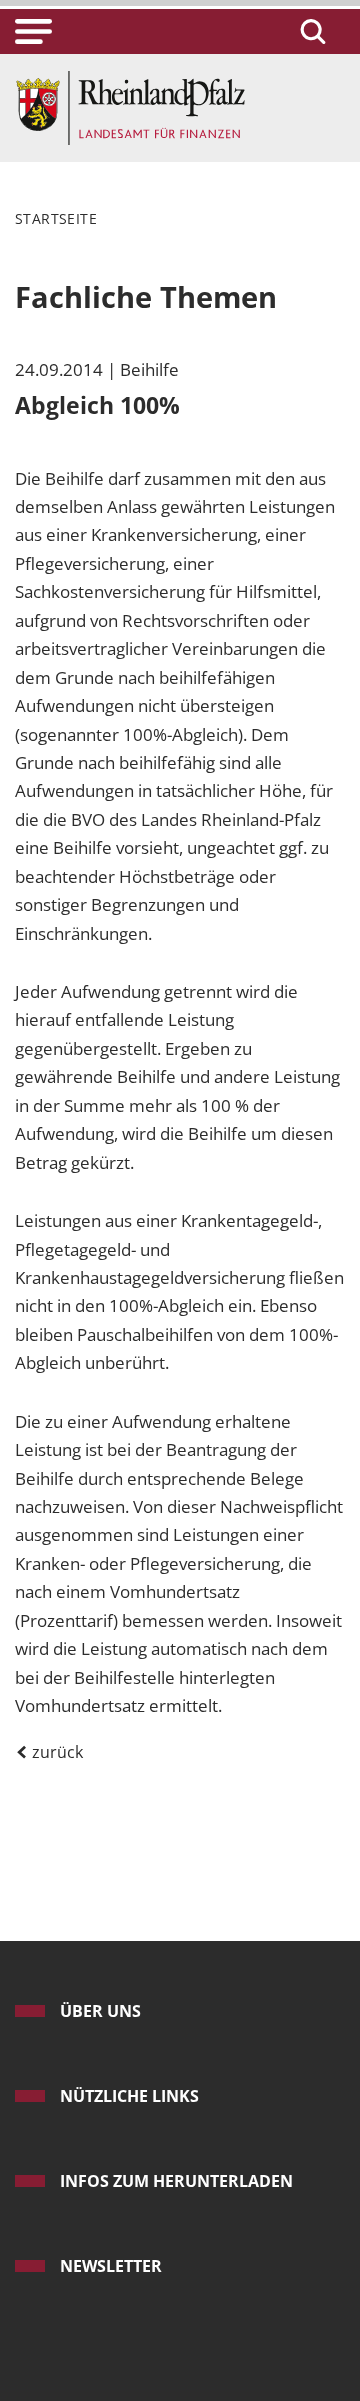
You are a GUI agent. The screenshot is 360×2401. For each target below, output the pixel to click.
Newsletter (111, 2266)
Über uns (100, 2011)
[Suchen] (310, 31)
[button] (33, 31)
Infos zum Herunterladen (176, 2181)
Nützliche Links (129, 2096)
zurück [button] (55, 1752)
